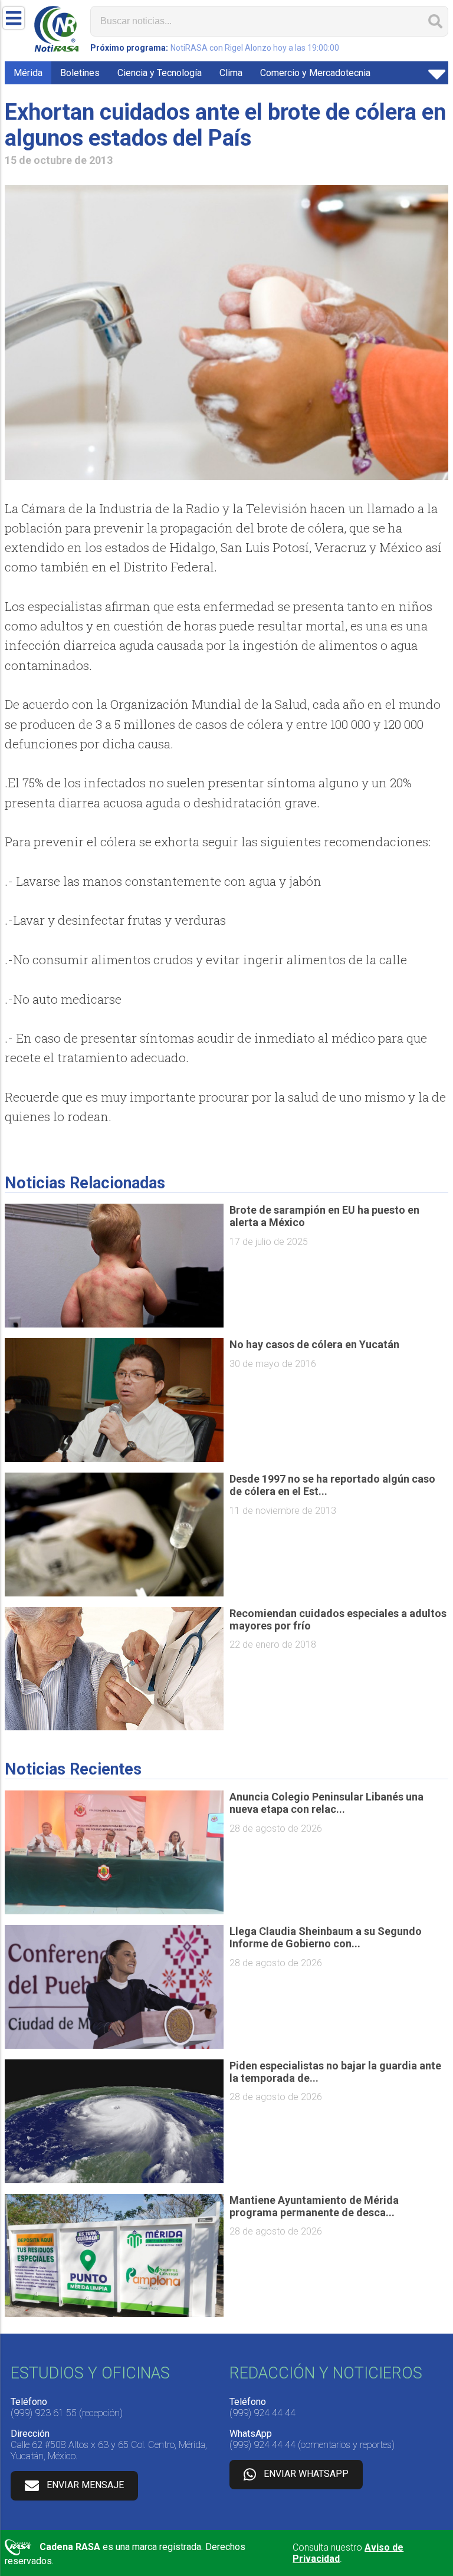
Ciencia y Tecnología (160, 73)
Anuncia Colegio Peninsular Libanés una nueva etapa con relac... (326, 1803)
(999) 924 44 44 (262, 2413)
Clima (231, 73)
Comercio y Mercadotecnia (315, 73)
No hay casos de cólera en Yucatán (314, 1344)
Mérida (28, 73)
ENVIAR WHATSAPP (306, 2474)
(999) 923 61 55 (44, 2413)
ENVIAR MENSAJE (85, 2485)
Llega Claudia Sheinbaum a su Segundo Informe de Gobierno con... (326, 1937)
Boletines (80, 73)
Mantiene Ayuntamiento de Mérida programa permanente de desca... (314, 2206)
